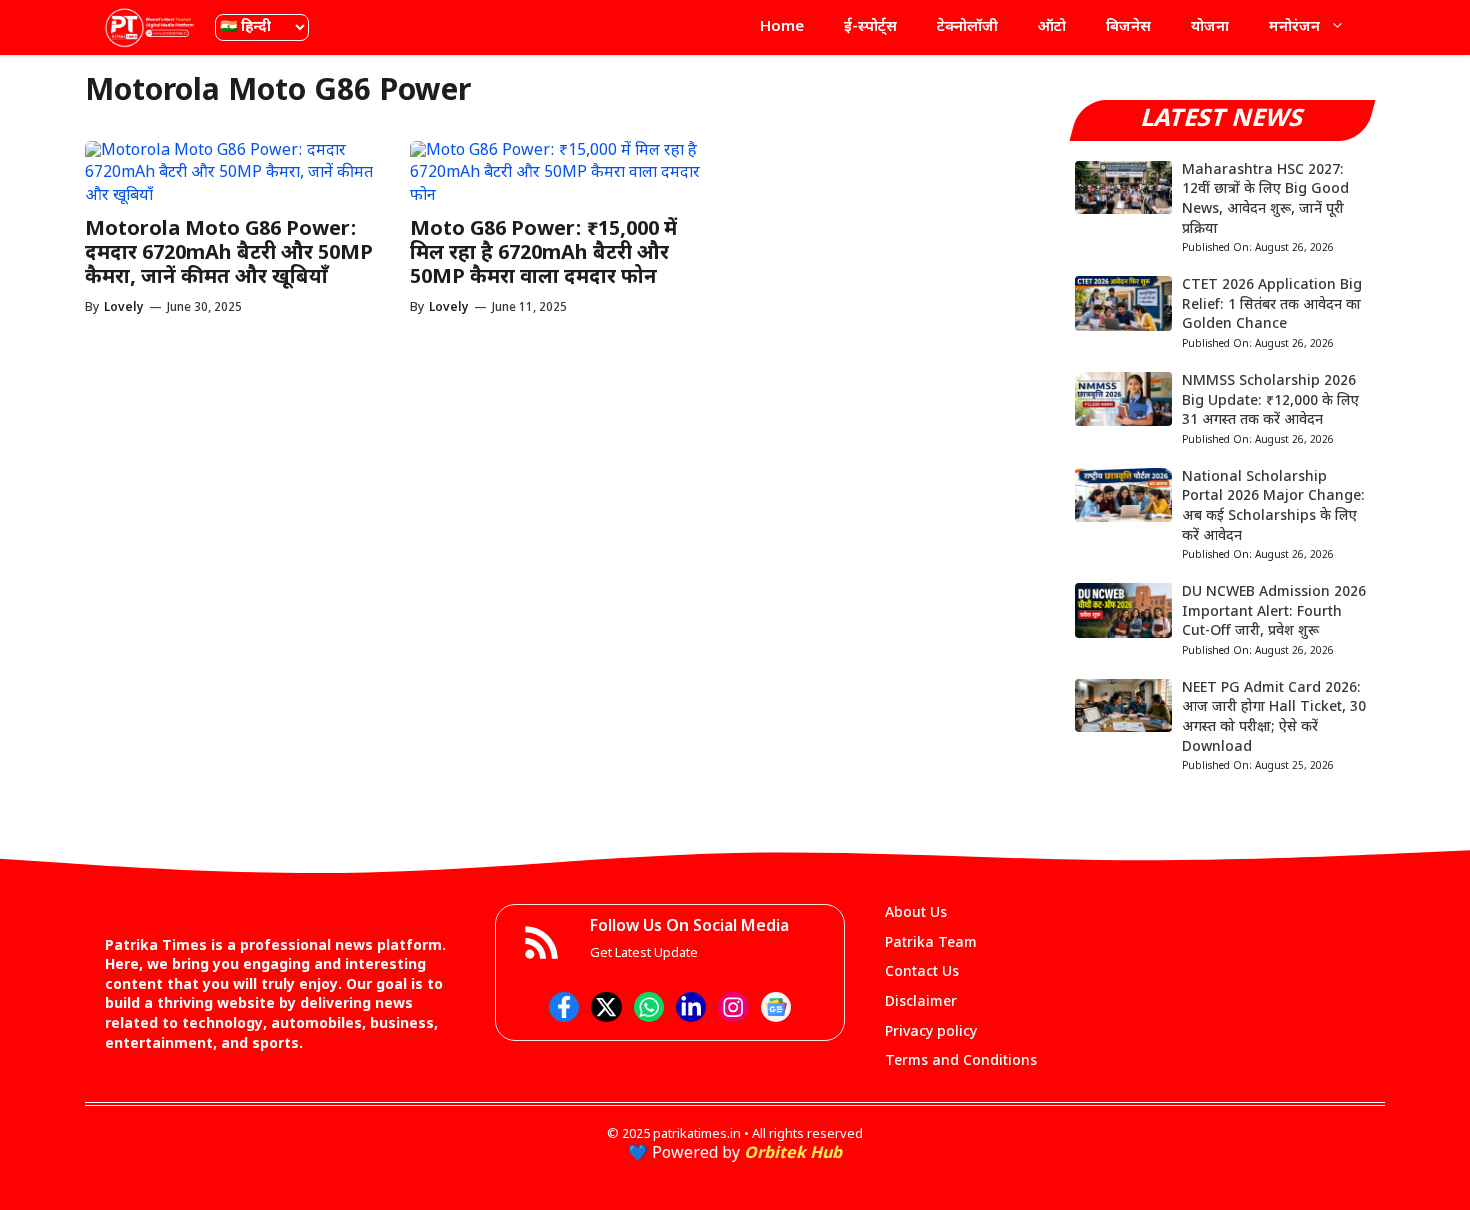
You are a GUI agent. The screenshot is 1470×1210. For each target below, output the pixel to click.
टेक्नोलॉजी (967, 27)
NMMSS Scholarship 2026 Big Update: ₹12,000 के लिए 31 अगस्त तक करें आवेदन (1270, 401)
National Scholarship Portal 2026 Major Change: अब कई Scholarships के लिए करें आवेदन (1273, 507)
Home (782, 27)
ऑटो (1052, 27)
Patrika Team (931, 943)
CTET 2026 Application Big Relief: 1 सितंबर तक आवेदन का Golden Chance (1272, 305)
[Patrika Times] (150, 27)
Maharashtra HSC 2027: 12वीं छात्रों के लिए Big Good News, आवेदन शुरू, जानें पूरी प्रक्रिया (1265, 200)
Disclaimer (921, 1002)
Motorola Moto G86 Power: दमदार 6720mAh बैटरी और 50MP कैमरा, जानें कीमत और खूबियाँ (229, 254)
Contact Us (922, 972)
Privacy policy (931, 1032)
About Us (916, 913)
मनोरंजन (1294, 27)
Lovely (124, 308)
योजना (1210, 27)
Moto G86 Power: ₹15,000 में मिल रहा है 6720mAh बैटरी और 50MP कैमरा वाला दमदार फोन (543, 254)
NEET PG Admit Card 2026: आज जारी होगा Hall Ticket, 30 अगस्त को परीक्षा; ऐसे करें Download (1274, 718)
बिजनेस (1128, 27)
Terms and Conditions (961, 1061)
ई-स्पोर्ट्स (870, 27)
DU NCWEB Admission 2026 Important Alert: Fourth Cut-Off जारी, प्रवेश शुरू (1274, 612)
